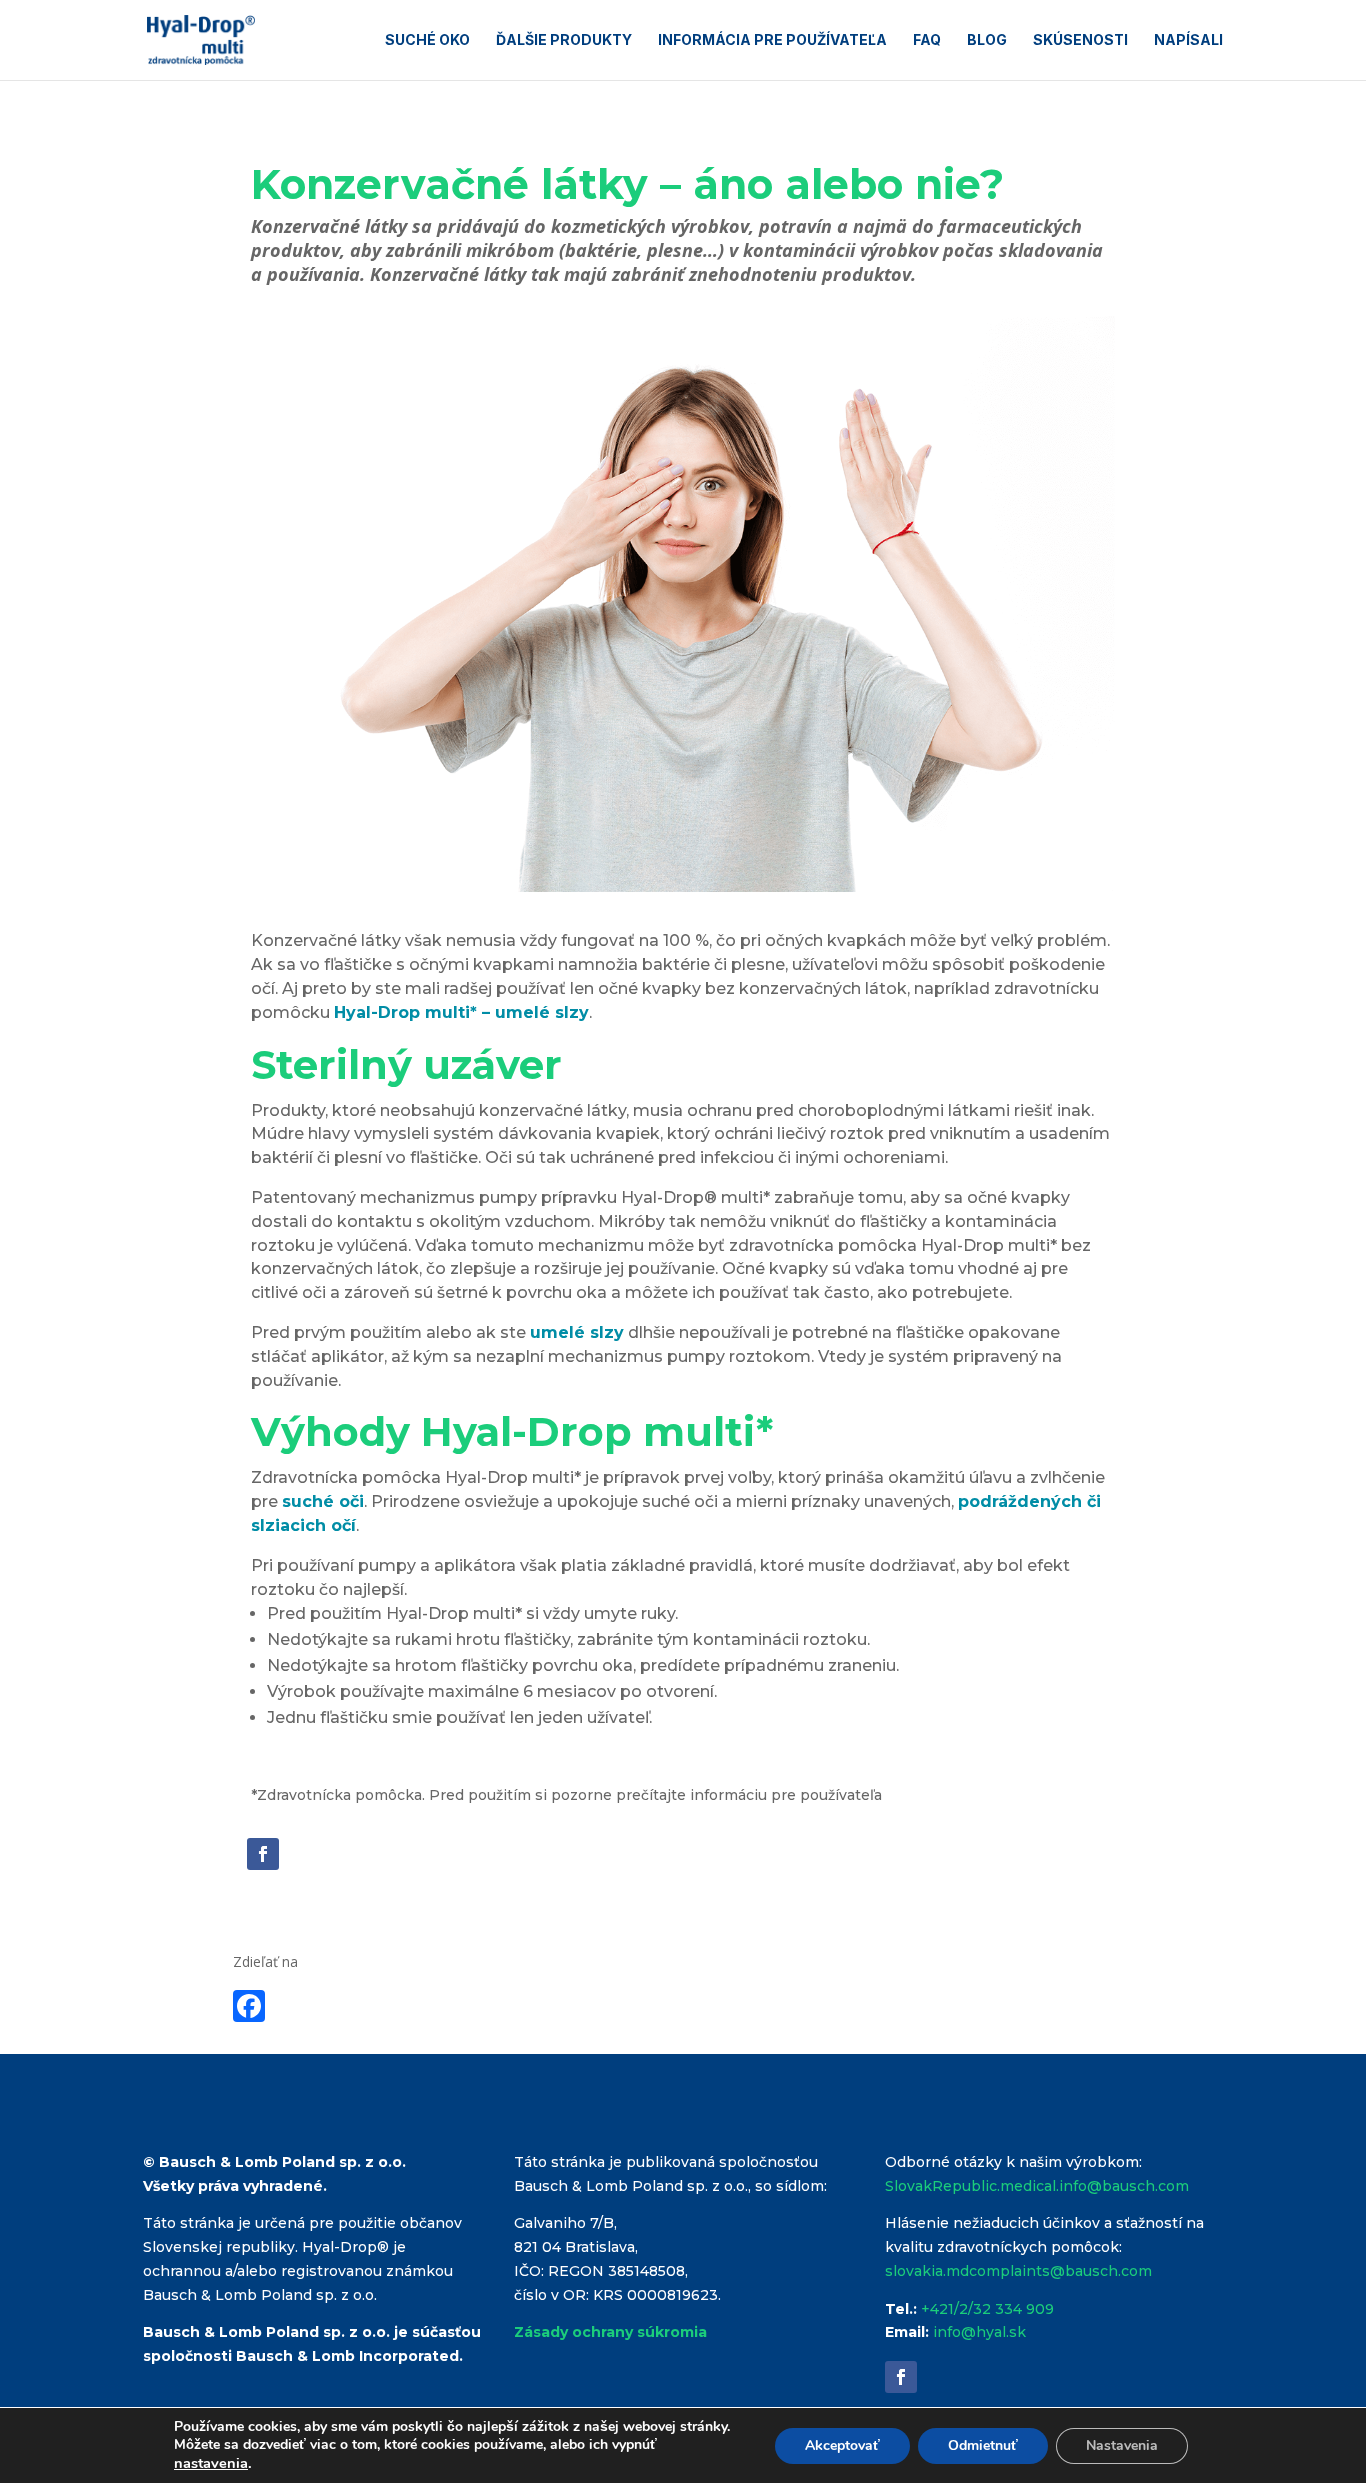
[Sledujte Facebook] (263, 1854)
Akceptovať (842, 2445)
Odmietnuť (983, 2445)
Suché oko (427, 40)
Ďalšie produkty (564, 40)
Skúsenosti (1080, 40)
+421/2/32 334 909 (987, 2309)
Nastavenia (1122, 2445)
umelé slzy (577, 1332)
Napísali (1188, 40)
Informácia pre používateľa (772, 40)
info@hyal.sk (979, 2332)
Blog (987, 40)
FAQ (927, 40)
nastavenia (211, 2463)
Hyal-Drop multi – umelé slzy (461, 1012)
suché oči (323, 1501)
